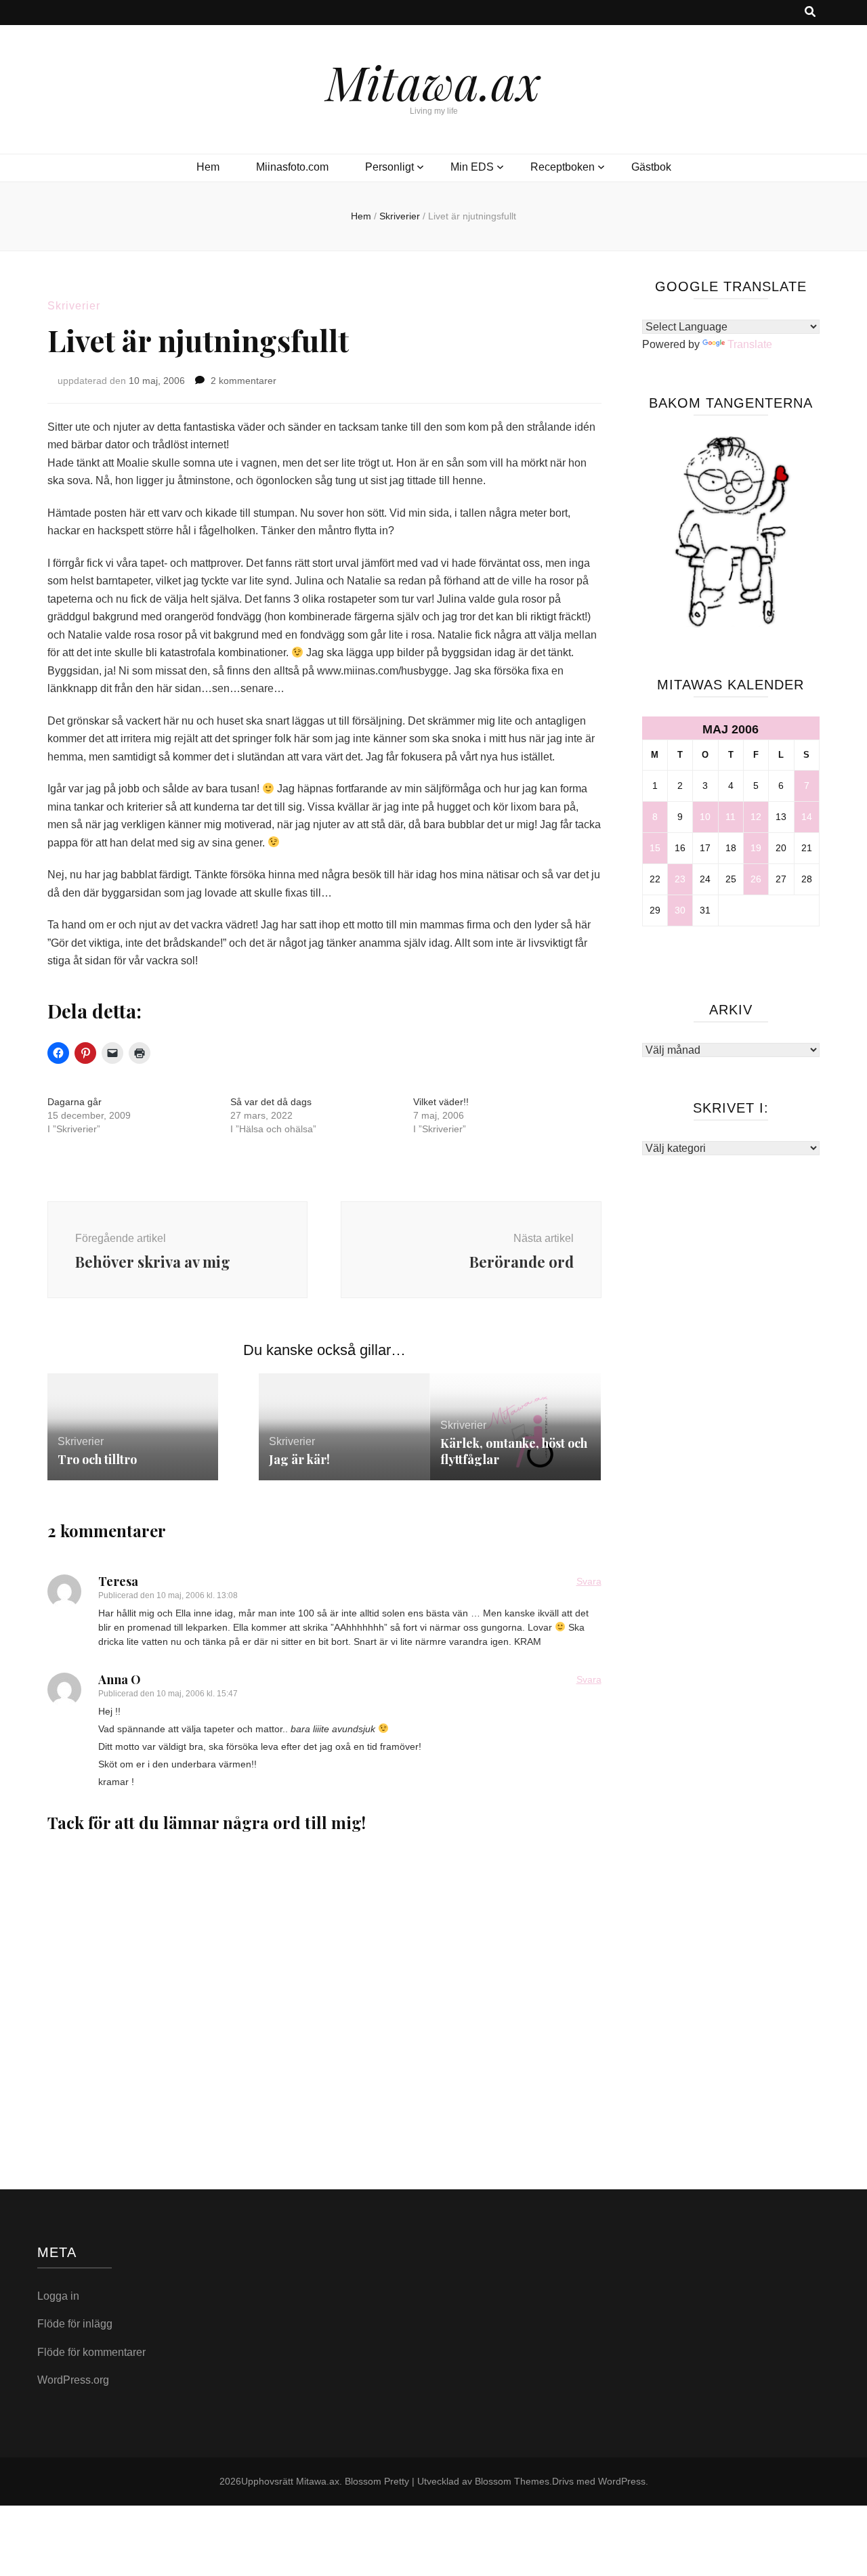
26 (756, 879)
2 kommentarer (244, 381)
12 (756, 817)
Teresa (118, 1581)
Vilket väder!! (441, 1102)
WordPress (622, 2481)
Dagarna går (75, 1102)
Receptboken (563, 167)
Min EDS (472, 167)
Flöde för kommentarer (91, 2352)
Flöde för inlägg (75, 2324)
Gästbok (651, 167)
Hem (208, 167)
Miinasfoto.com (292, 167)
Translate (750, 344)
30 (680, 910)
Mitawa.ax (433, 81)
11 (731, 817)
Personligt (389, 167)
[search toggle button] (810, 13)
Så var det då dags (271, 1102)
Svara (589, 1581)
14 (807, 817)
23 (680, 879)
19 (756, 848)
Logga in (58, 2296)
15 (655, 848)
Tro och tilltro (97, 1459)
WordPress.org (73, 2380)
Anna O (120, 1679)
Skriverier (74, 306)
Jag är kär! (299, 1459)
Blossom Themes (512, 2481)
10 (705, 817)
